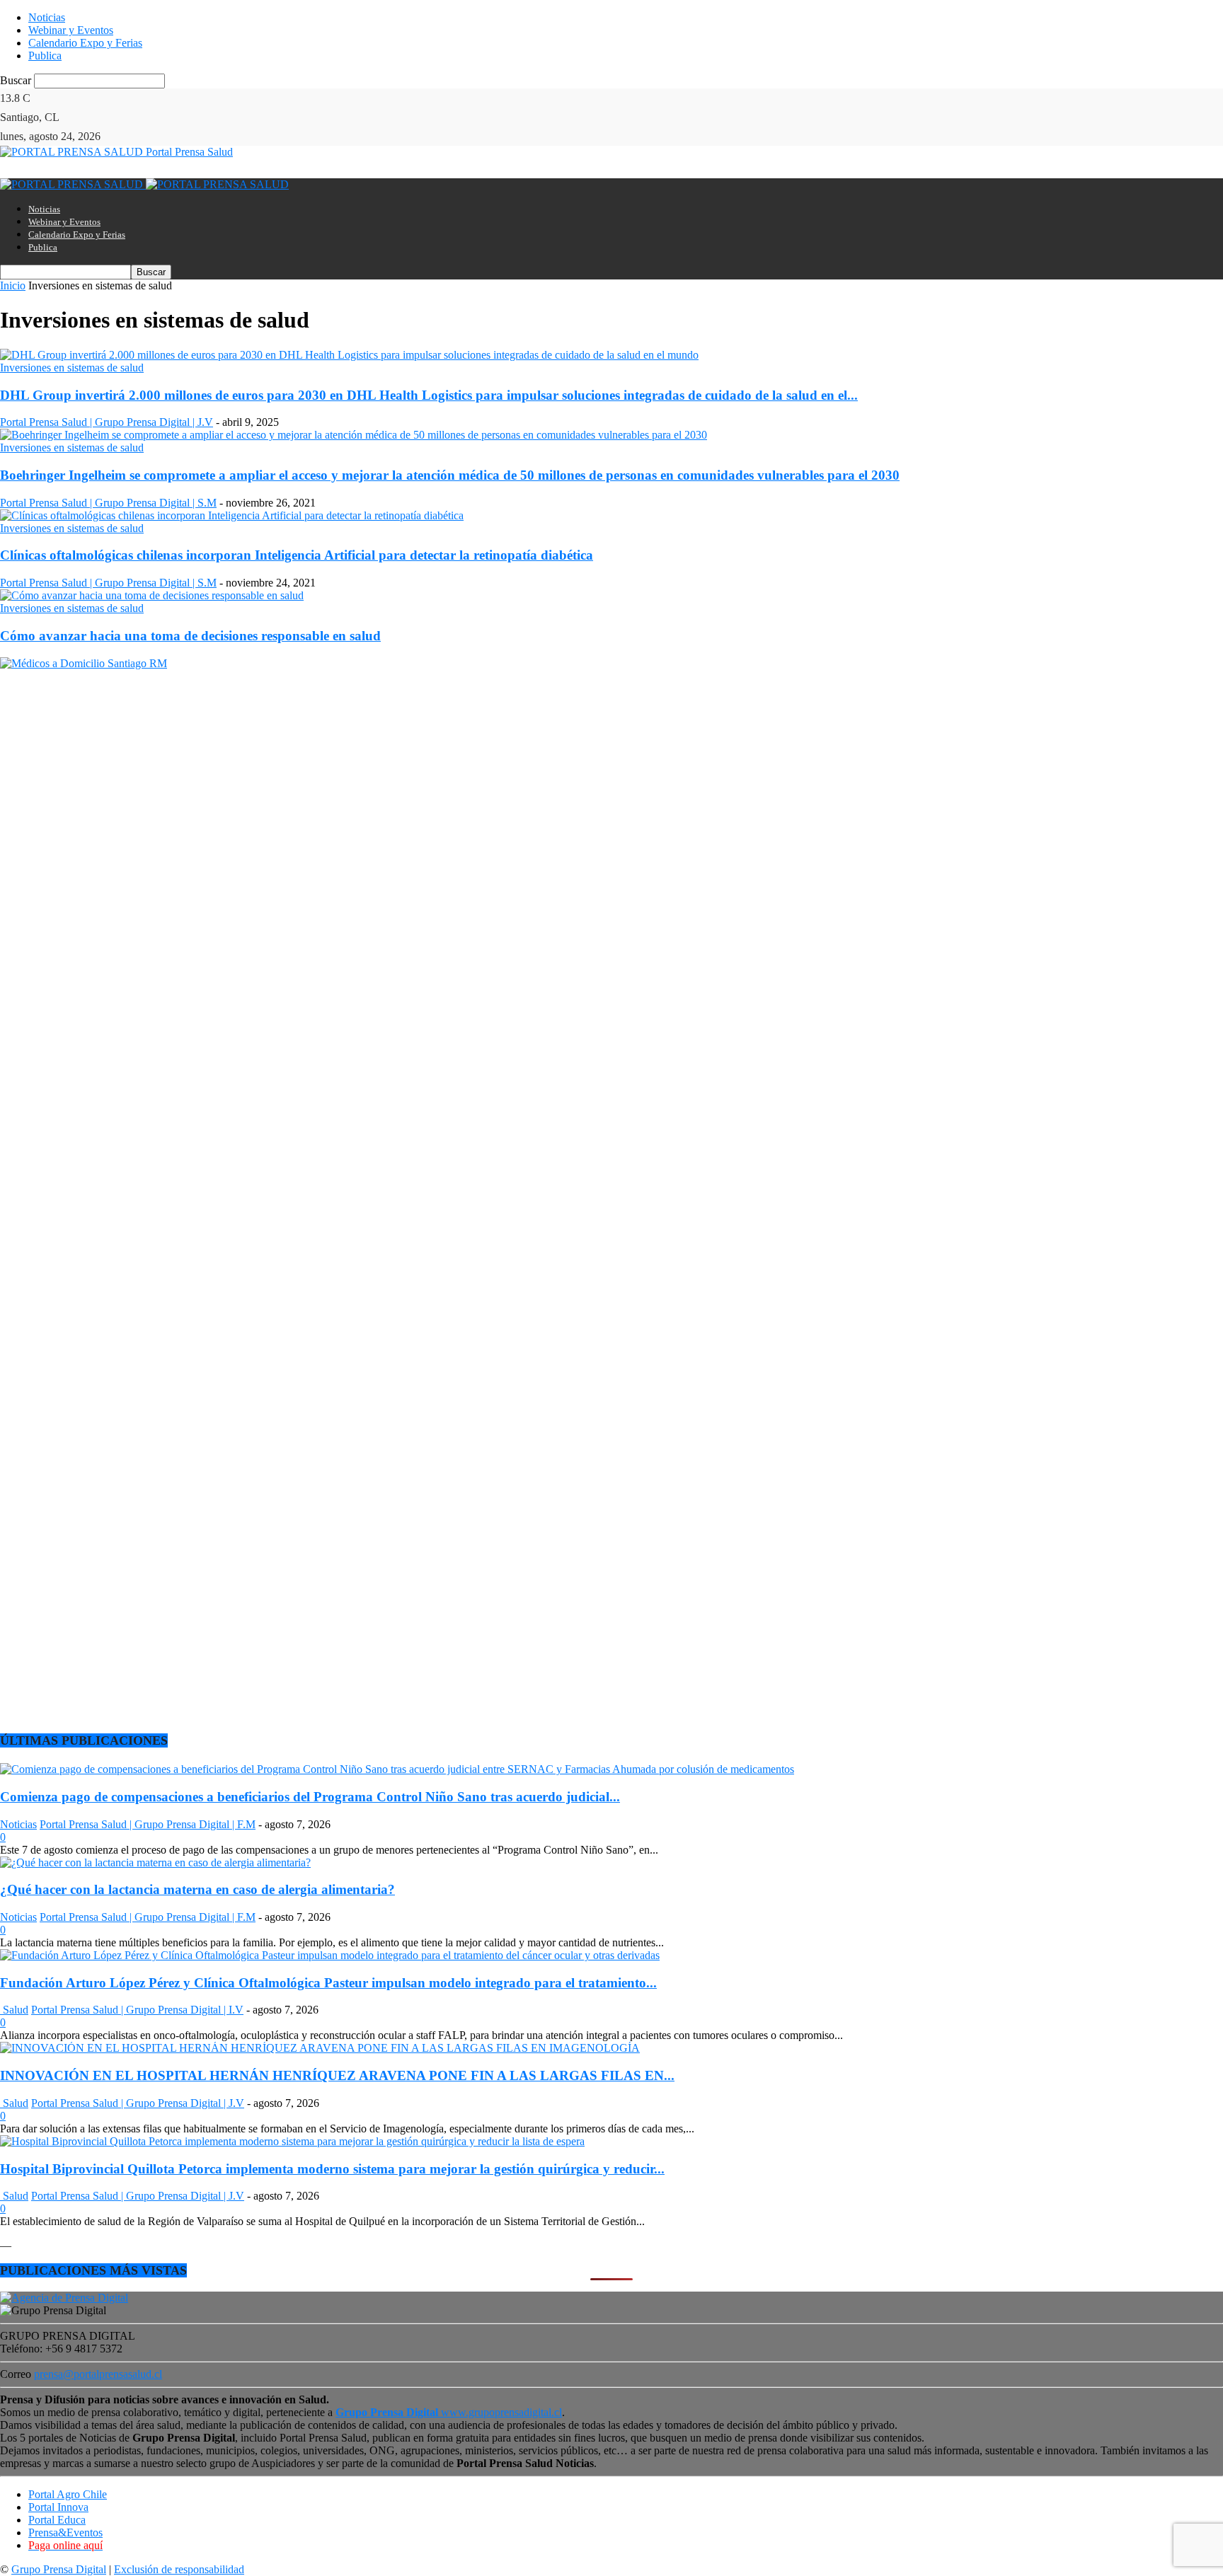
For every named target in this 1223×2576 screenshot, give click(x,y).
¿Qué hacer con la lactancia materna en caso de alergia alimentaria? (197, 1889)
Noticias (47, 17)
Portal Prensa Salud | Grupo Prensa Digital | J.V (107, 422)
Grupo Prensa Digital (59, 2569)
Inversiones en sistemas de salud (72, 368)
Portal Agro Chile (68, 2494)
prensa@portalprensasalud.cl (98, 2374)
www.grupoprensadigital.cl (449, 2412)
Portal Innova (58, 2507)
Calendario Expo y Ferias (85, 43)
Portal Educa (57, 2520)
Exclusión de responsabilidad (179, 2569)
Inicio (13, 285)
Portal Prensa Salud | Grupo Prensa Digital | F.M (148, 1824)
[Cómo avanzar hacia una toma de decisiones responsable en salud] (152, 595)
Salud (14, 2010)
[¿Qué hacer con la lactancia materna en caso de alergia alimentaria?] (155, 1862)
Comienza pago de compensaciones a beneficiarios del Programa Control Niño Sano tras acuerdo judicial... (310, 1797)
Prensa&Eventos (65, 2532)
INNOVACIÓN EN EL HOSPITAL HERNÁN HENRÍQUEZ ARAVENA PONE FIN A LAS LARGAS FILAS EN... (337, 2075)
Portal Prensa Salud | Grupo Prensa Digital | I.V (137, 2010)
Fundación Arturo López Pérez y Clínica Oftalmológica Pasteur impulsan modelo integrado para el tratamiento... (328, 1983)
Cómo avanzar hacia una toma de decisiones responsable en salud (190, 636)
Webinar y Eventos (71, 30)
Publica (45, 56)
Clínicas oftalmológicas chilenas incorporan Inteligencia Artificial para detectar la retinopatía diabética (297, 555)
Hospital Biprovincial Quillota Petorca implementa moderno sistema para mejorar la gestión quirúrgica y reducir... (332, 2169)
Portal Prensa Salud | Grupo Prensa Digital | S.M (108, 503)
